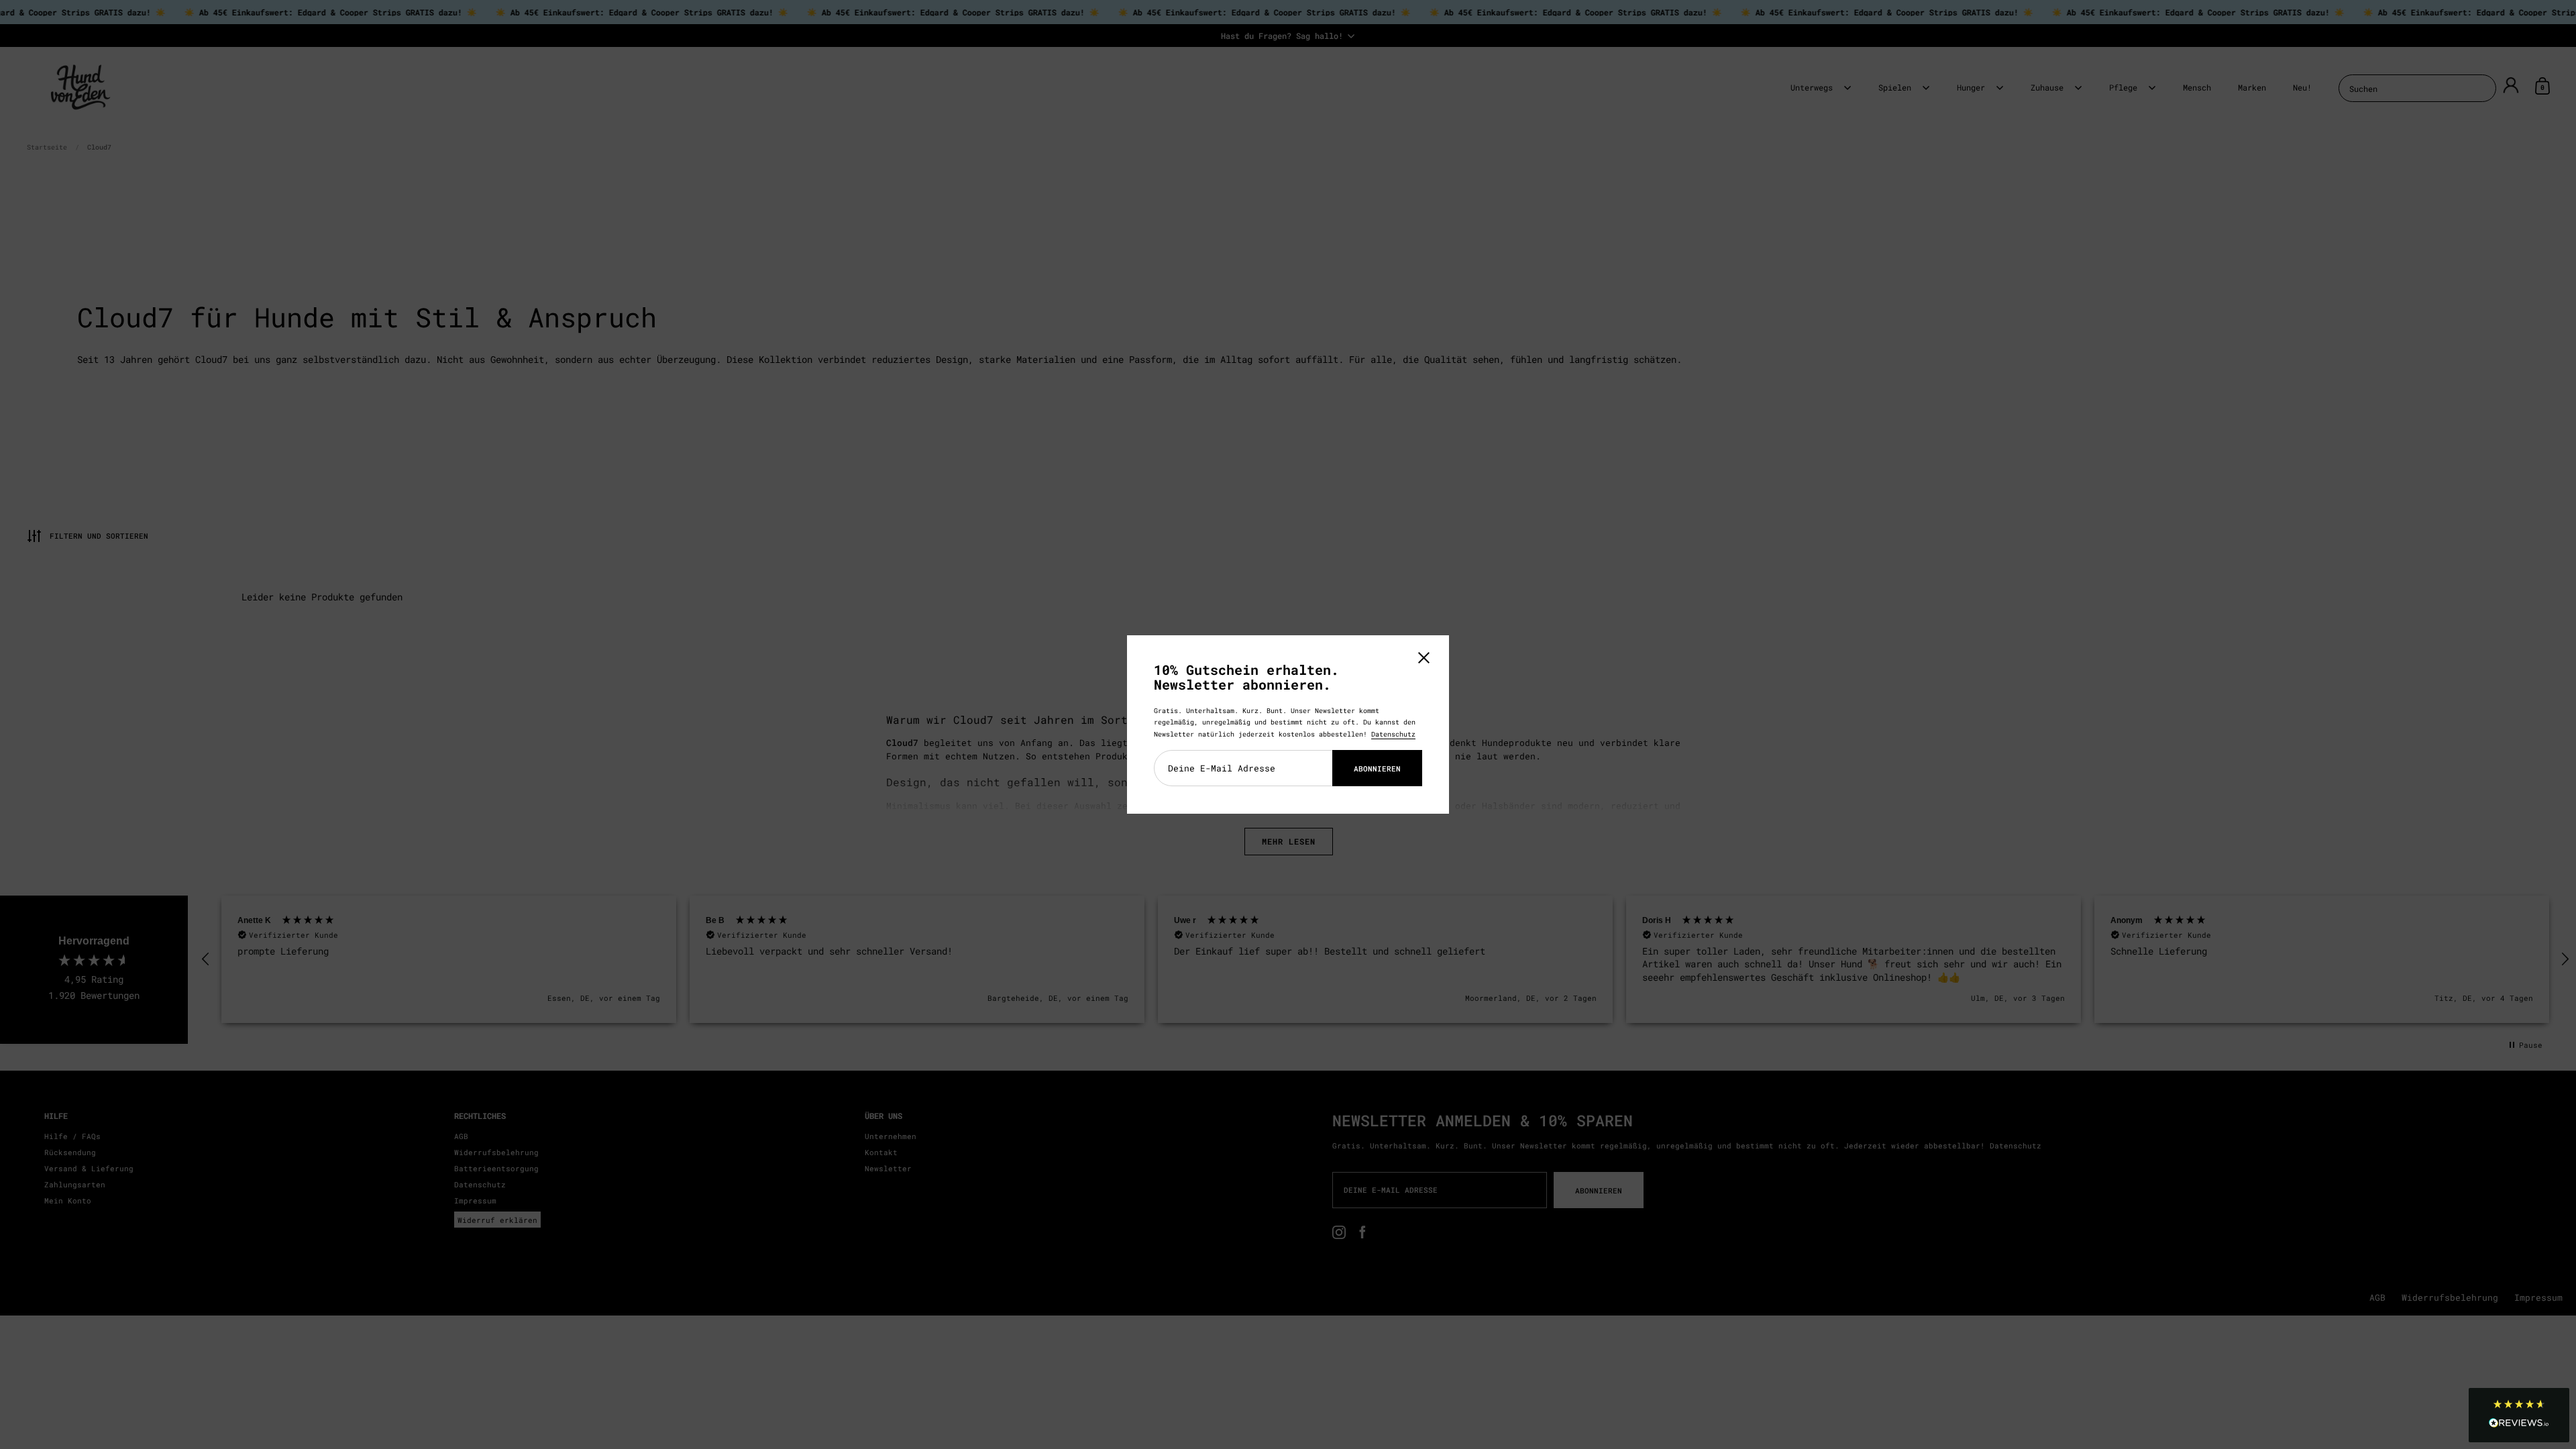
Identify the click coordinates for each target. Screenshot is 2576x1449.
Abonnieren (1377, 768)
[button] (2519, 1415)
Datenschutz (1393, 734)
